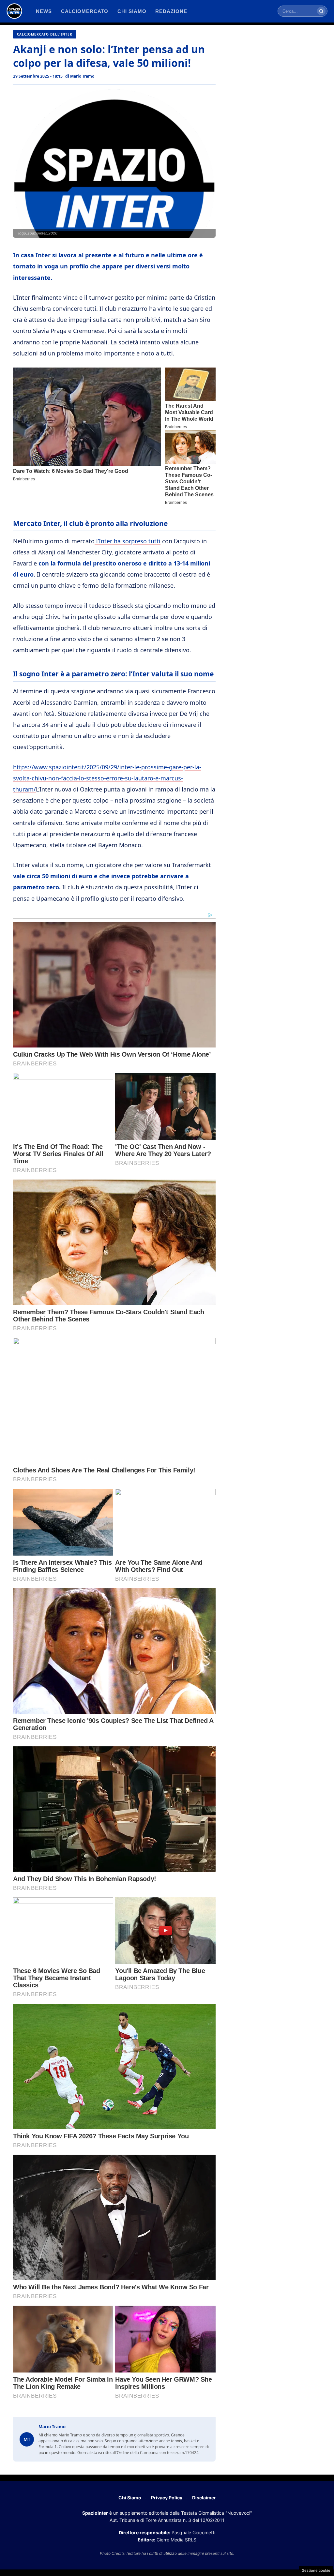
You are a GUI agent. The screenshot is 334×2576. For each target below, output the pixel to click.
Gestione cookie (316, 2570)
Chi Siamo (130, 2498)
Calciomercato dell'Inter (45, 34)
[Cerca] (321, 11)
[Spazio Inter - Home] (14, 11)
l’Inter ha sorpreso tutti (128, 541)
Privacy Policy (167, 2498)
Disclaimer (204, 2498)
